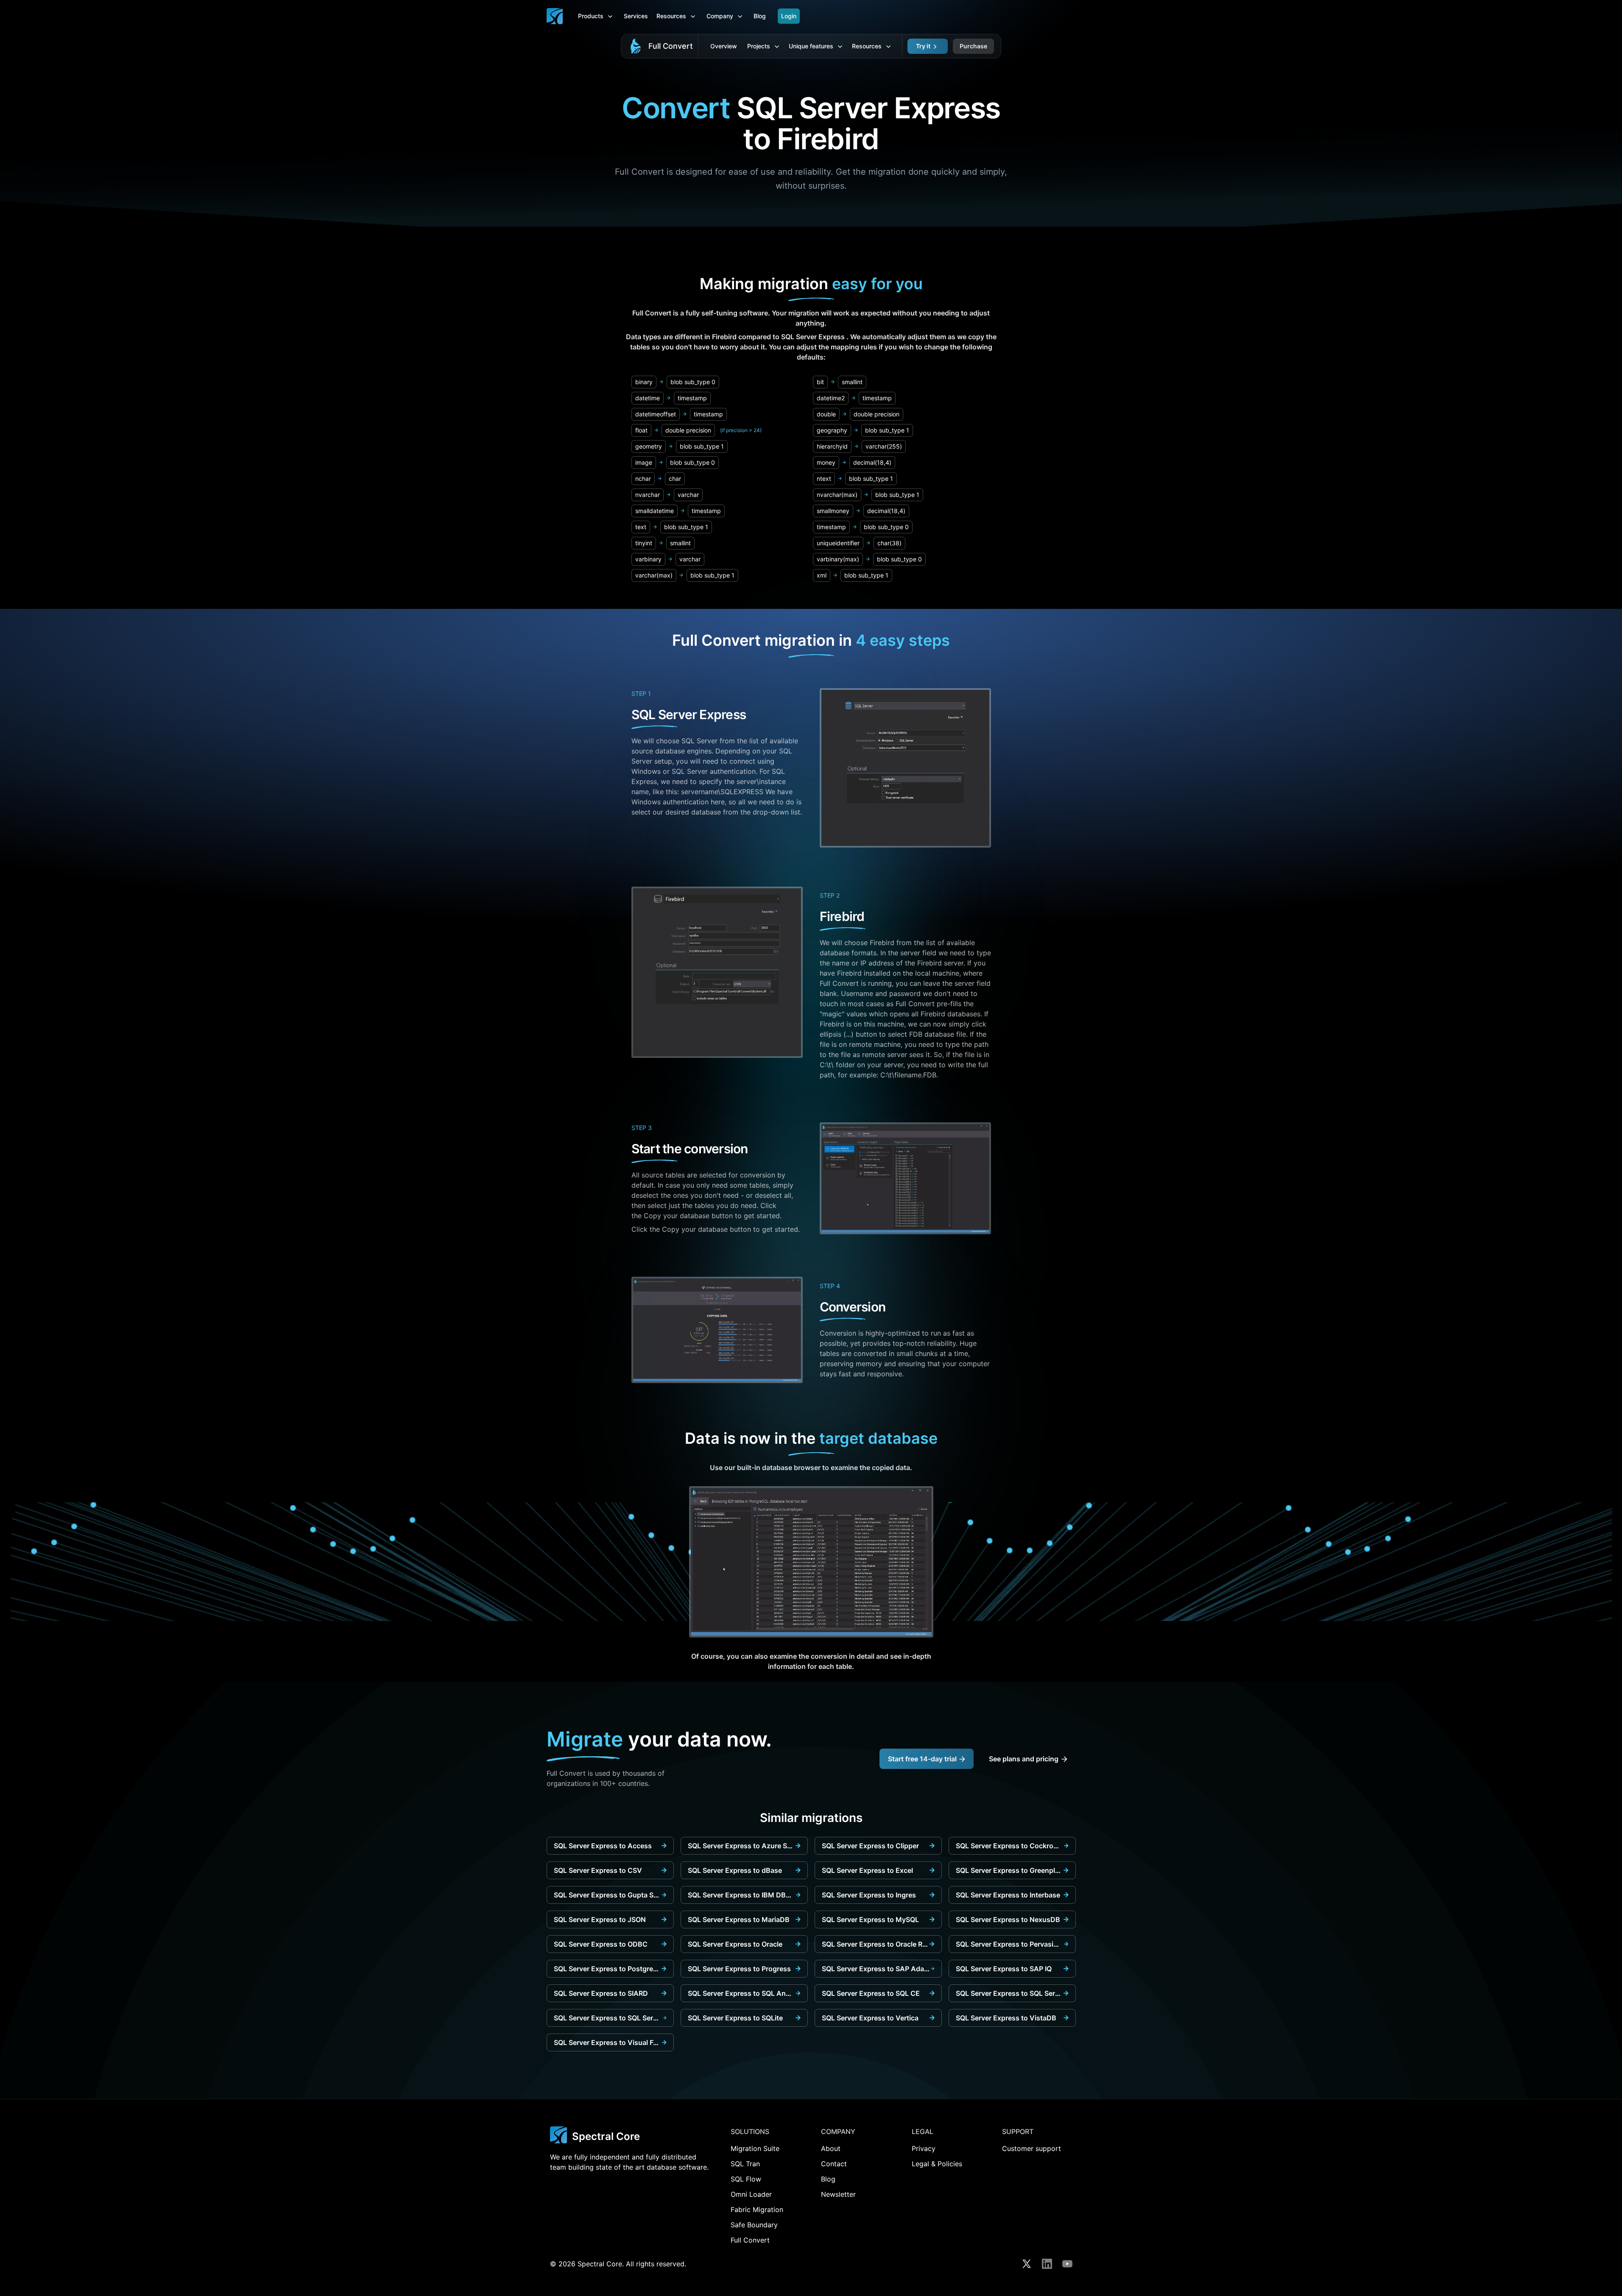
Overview (724, 46)
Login (789, 16)
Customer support (1032, 2148)
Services (636, 16)
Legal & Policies (937, 2164)
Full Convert (671, 46)
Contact (834, 2164)
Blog (760, 16)
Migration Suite (755, 2148)
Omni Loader (751, 2194)
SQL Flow (746, 2179)
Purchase (973, 46)
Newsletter (838, 2194)
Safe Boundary (754, 2225)
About (831, 2148)
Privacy (924, 2148)
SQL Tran (745, 2164)
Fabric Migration (757, 2210)
